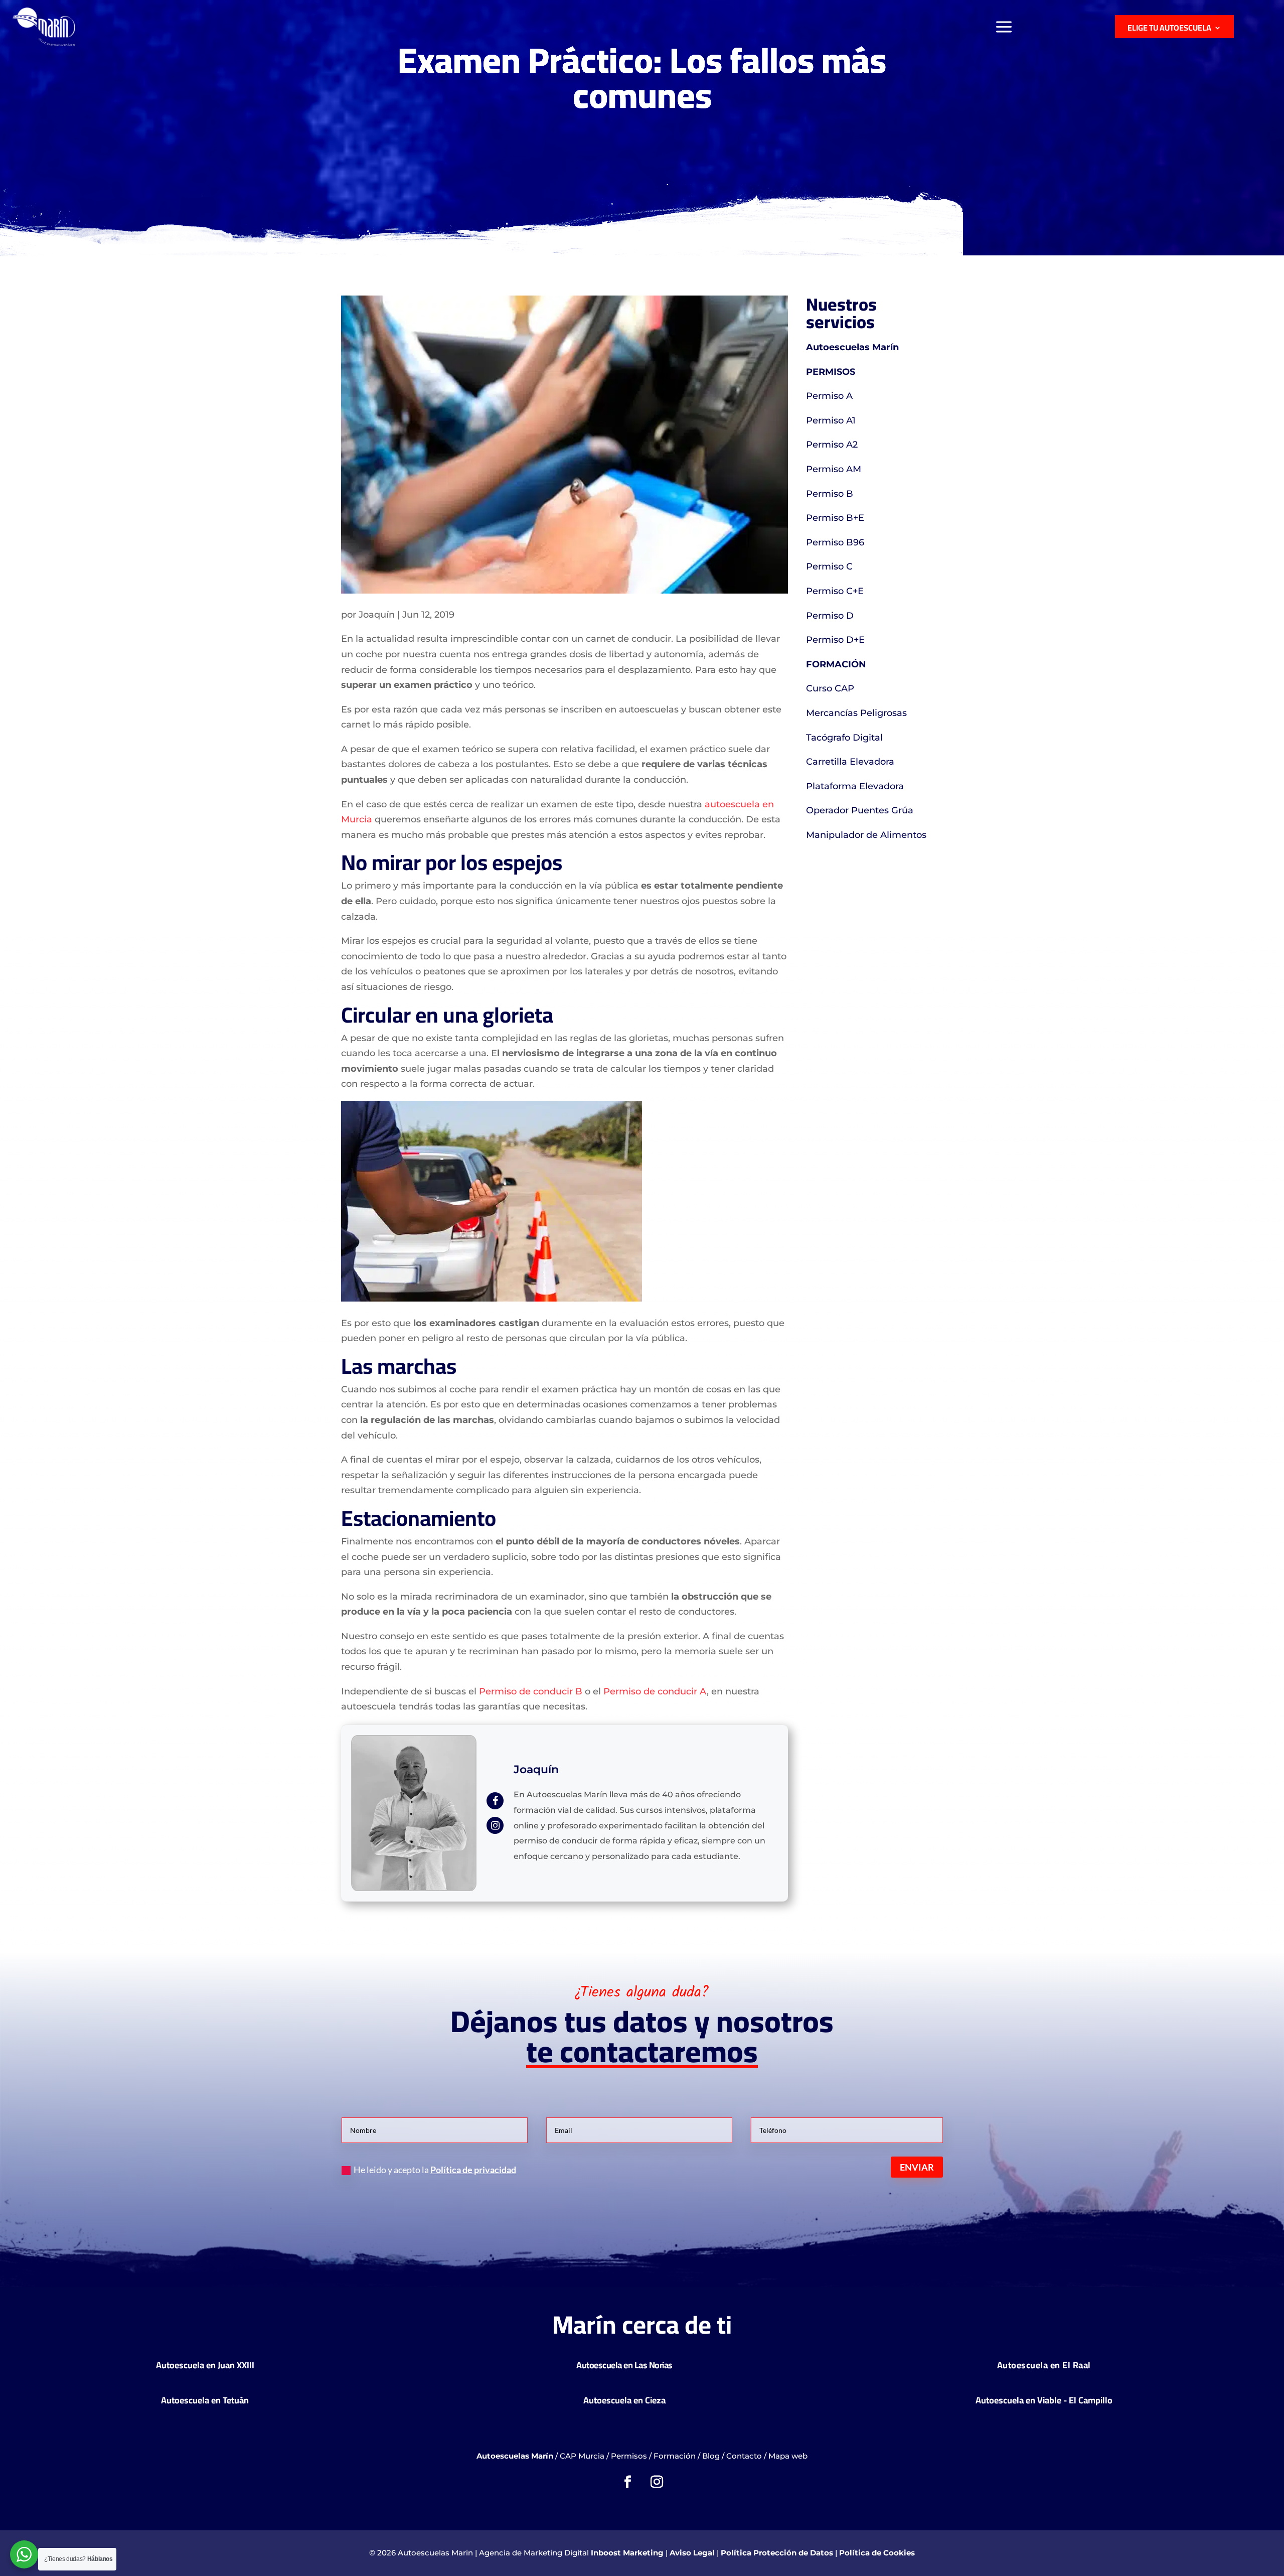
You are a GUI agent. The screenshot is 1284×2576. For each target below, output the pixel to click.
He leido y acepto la (435, 2170)
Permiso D (830, 616)
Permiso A (829, 396)
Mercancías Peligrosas (856, 713)
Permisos (629, 2456)
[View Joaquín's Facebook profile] (495, 1801)
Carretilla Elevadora (850, 762)
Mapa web (788, 2456)
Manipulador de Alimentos (866, 835)
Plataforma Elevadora (855, 786)
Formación (675, 2456)
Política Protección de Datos (777, 2553)
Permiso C (829, 566)
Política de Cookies (877, 2553)
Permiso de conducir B (531, 1691)
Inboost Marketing (627, 2553)
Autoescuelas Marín (852, 347)
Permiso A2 (832, 445)
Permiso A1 (831, 420)
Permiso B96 (835, 542)
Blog (711, 2456)
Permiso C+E (835, 591)
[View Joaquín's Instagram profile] (495, 1825)
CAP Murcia (582, 2456)
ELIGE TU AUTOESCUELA (1169, 28)
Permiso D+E (835, 640)
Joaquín (377, 615)
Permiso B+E (835, 518)
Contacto (744, 2456)
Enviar (917, 2167)
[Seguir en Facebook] (627, 2482)
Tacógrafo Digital (844, 738)
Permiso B (830, 494)
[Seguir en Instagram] (657, 2482)
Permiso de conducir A (655, 1691)
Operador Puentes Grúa (860, 810)
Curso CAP (830, 688)
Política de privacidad (473, 2170)
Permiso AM (834, 469)
